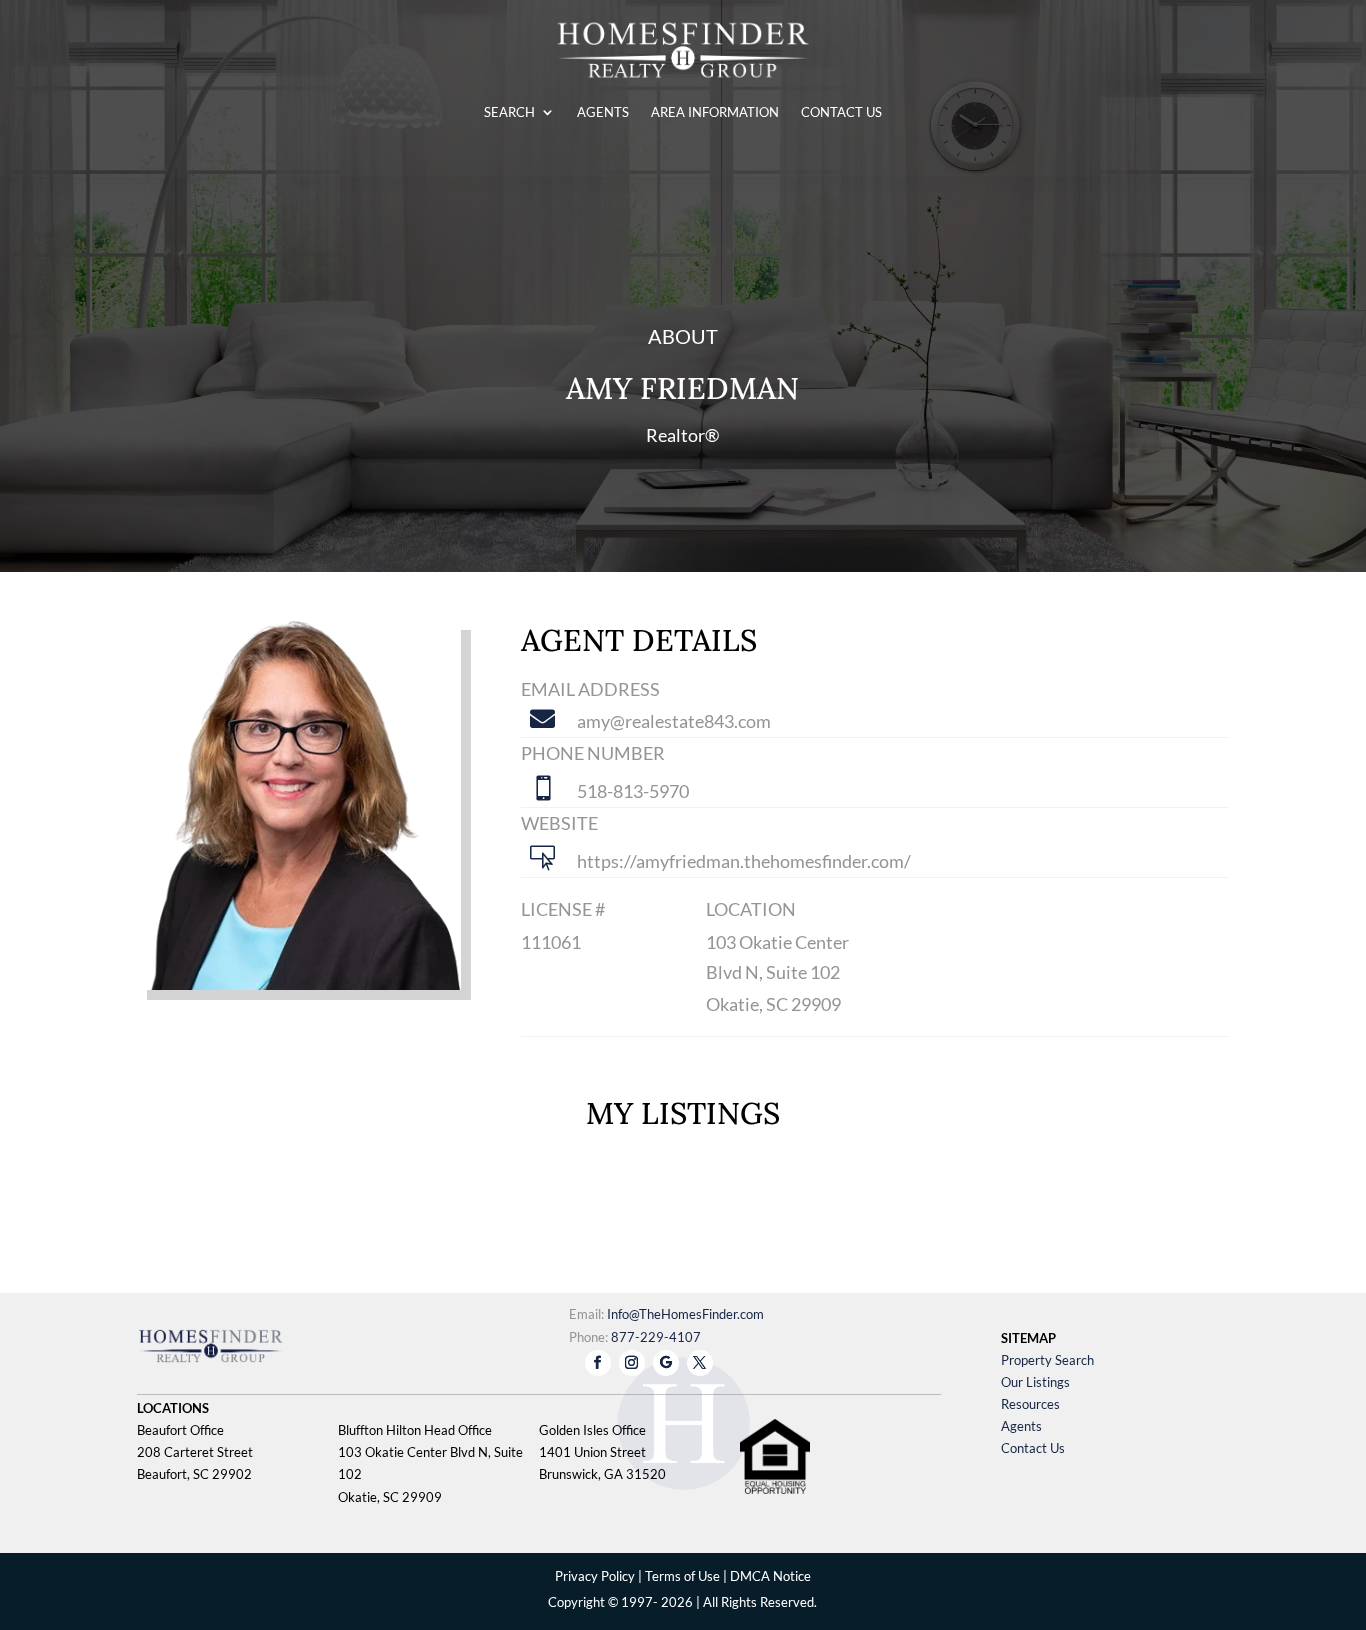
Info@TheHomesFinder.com (685, 1314)
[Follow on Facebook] (598, 1363)
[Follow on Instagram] (632, 1363)
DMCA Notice (770, 1576)
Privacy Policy (595, 1576)
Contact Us (1033, 1448)
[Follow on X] (700, 1363)
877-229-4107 (656, 1337)
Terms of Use (682, 1576)
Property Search (1047, 1360)
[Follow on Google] (666, 1363)
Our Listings (1035, 1382)
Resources (1030, 1404)
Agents (1021, 1426)
